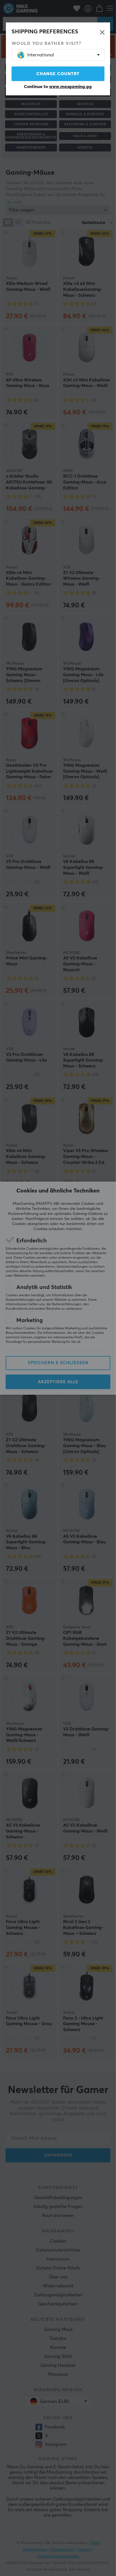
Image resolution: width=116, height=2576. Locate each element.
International (41, 55)
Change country (58, 74)
